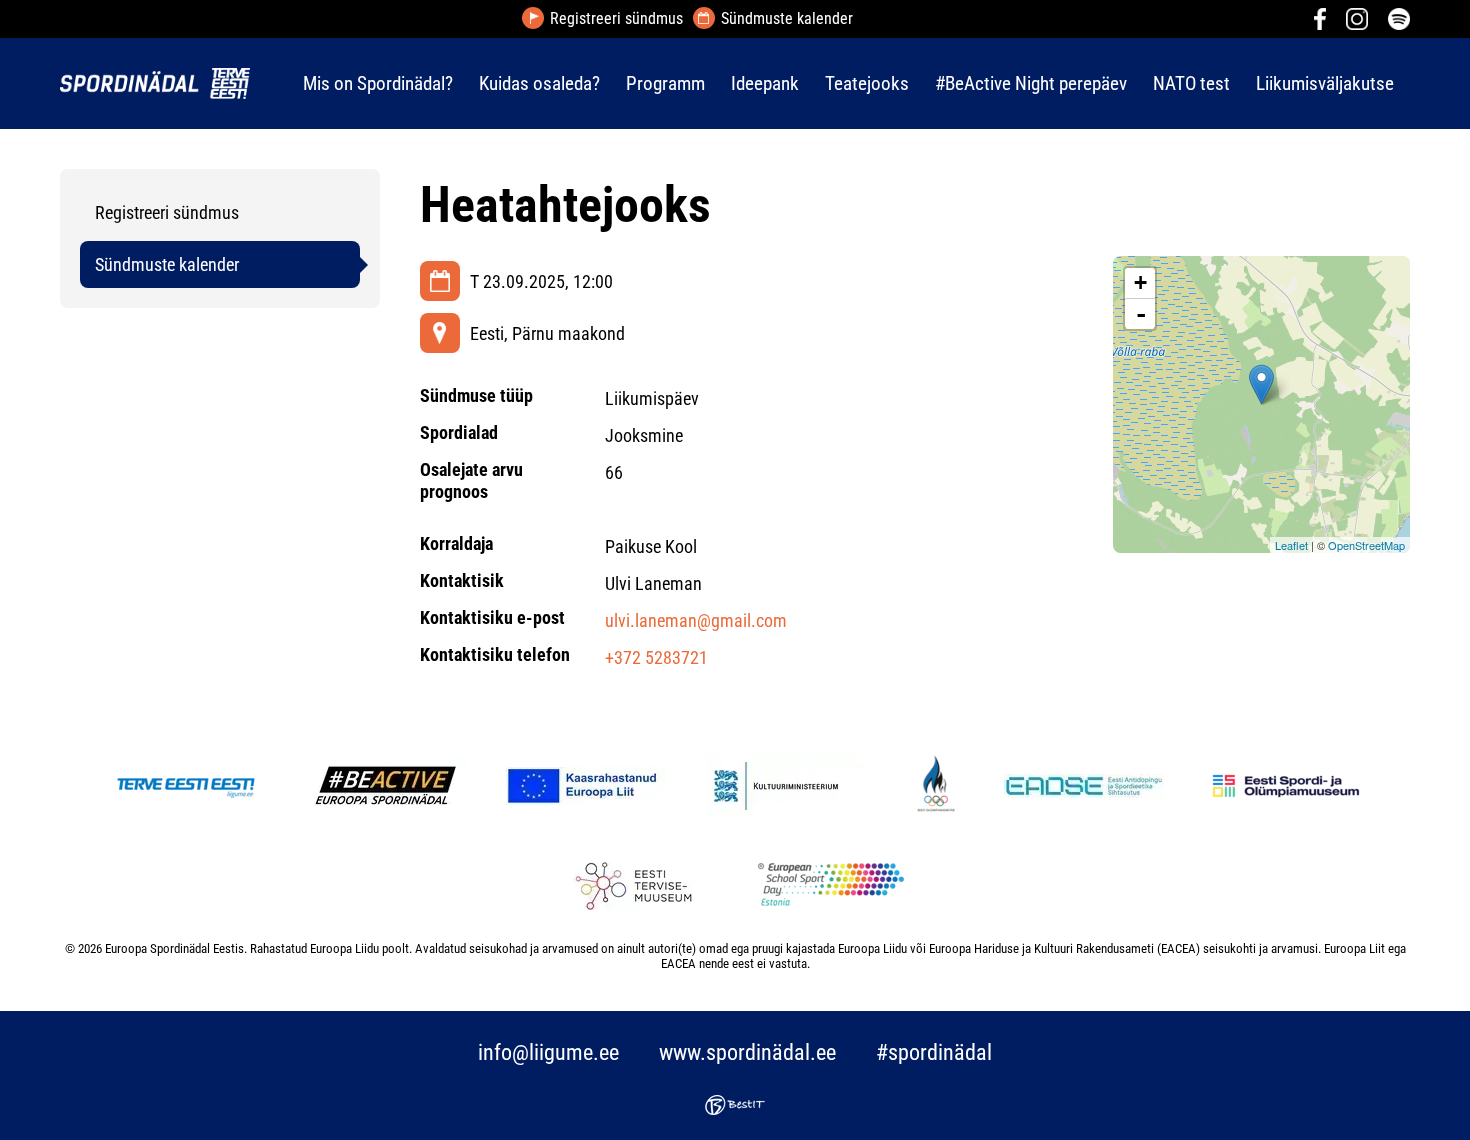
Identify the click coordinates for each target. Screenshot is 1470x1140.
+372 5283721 (656, 657)
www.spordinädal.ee (747, 1052)
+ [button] (1140, 282)
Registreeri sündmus (616, 19)
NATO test (1191, 83)
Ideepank (765, 83)
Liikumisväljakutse (1325, 83)
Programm (665, 83)
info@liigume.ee (548, 1052)
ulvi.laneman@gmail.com (696, 620)
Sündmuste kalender (787, 19)
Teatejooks (867, 83)
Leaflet (1291, 545)
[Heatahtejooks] (1261, 384)
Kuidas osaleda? (539, 83)
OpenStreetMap (1366, 545)
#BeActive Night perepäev (1031, 83)
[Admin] (6, 13)
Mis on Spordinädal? (378, 83)
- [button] (1141, 314)
